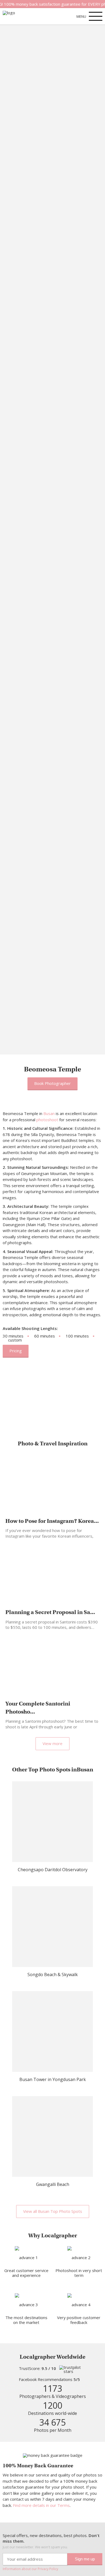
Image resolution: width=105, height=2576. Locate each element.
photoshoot (47, 1120)
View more (52, 1743)
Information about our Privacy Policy (30, 2569)
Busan (49, 1113)
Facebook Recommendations (49, 2379)
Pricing (16, 1351)
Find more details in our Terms (41, 2505)
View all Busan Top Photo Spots (53, 2211)
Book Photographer (52, 1083)
